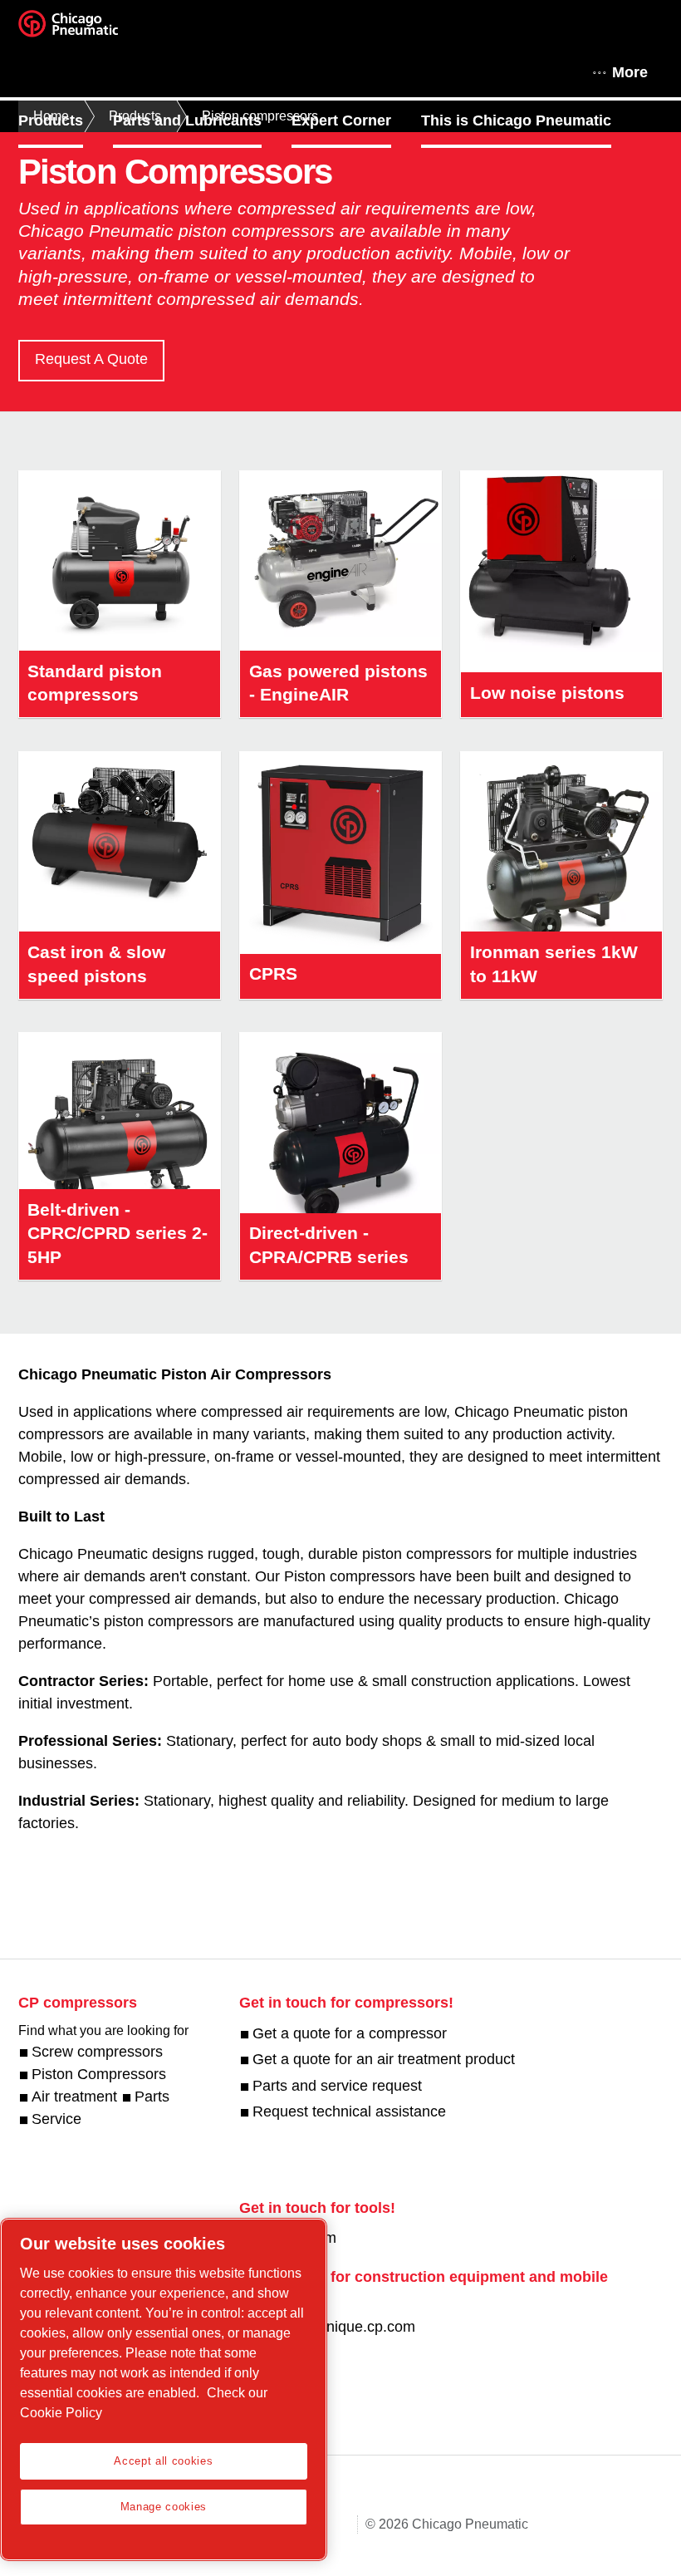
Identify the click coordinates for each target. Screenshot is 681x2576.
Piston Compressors (99, 2074)
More (630, 72)
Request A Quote (91, 359)
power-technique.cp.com (334, 2327)
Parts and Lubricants (187, 120)
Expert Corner (341, 120)
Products (51, 120)
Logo (89, 29)
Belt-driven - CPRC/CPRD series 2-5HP (118, 1233)
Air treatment (74, 2097)
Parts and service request (337, 2086)
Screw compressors (97, 2052)
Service (56, 2119)
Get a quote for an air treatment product (384, 2059)
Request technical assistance (349, 2111)
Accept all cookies (163, 2461)
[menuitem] (66, 120)
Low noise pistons (547, 693)
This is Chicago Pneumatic (516, 120)
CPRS (273, 973)
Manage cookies (164, 2507)
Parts (152, 2097)
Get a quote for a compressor (350, 2033)
